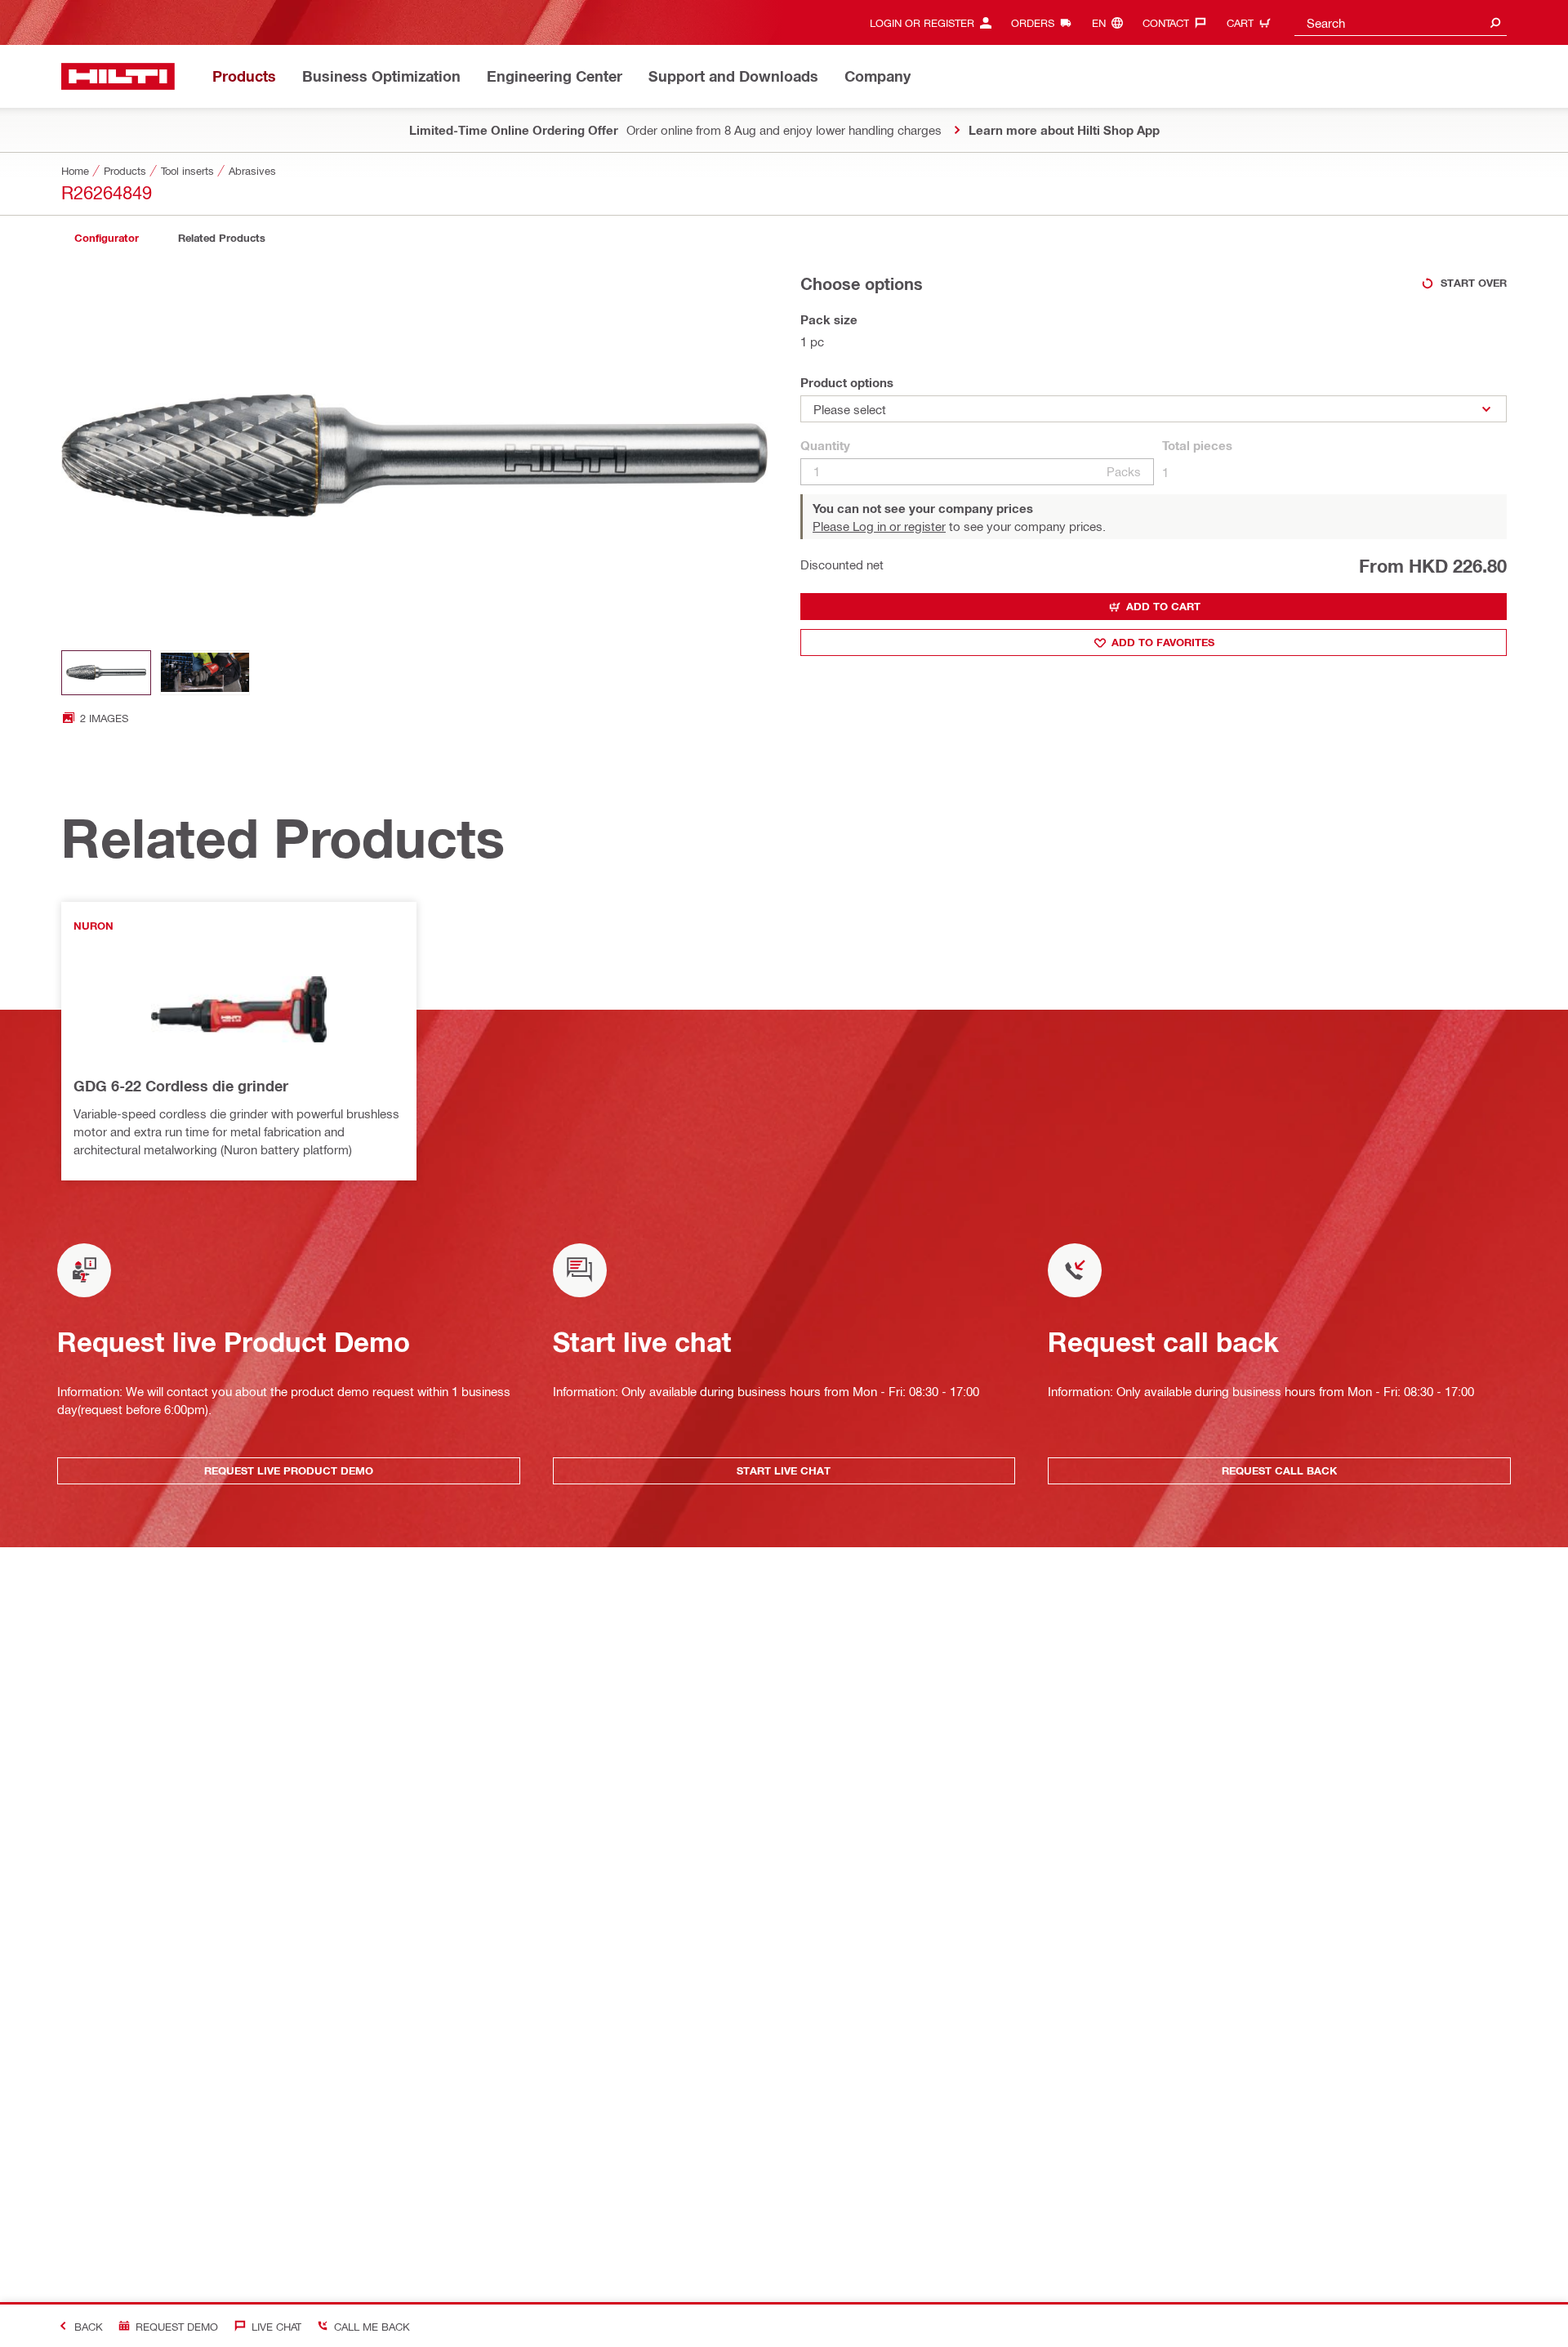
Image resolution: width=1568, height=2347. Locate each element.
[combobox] (1401, 22)
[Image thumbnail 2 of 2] (205, 673)
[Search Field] (1495, 22)
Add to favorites (1163, 642)
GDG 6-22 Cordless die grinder (181, 1086)
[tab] (106, 238)
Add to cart (1163, 606)
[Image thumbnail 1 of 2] (106, 673)
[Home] (118, 76)
